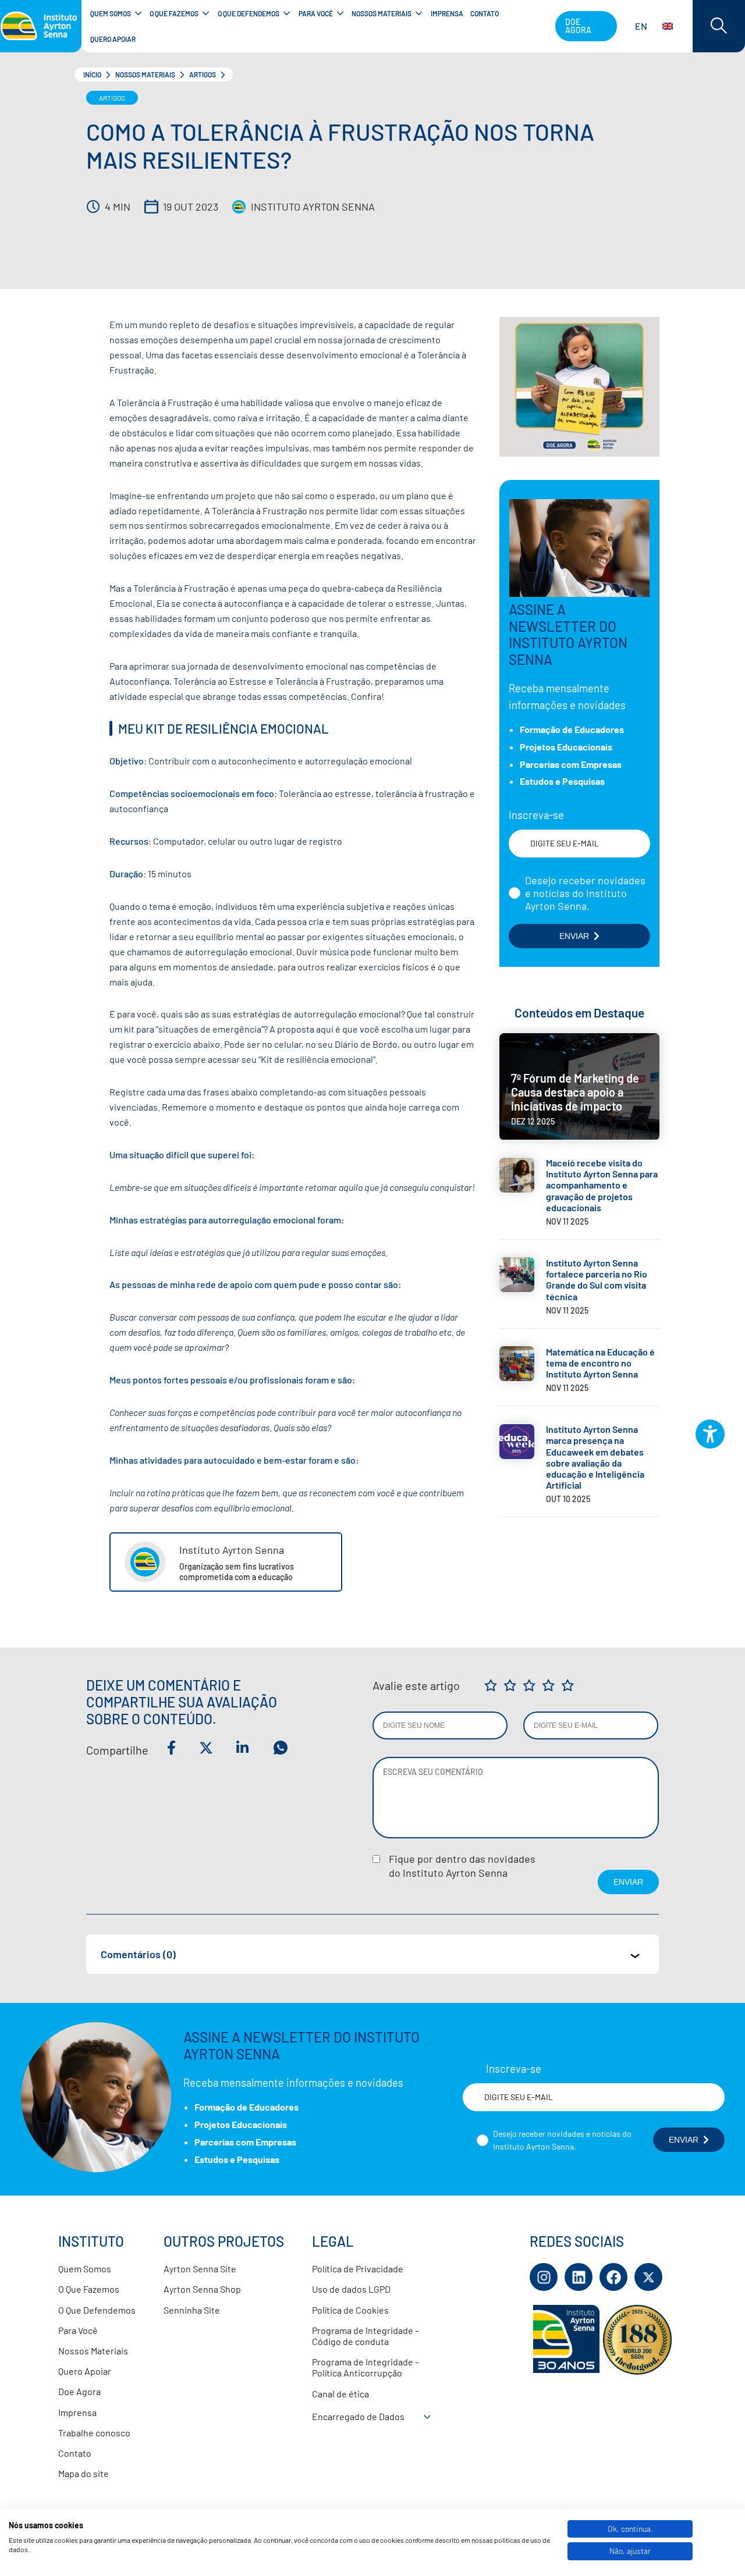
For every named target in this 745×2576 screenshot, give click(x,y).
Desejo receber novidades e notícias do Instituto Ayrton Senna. (585, 893)
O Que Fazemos (89, 2289)
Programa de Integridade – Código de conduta (366, 2336)
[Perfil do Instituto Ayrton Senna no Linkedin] (579, 2277)
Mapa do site (84, 2473)
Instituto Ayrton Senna (313, 207)
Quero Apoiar (85, 2371)
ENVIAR (574, 936)
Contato (75, 2453)
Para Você (78, 2330)
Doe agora (578, 26)
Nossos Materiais (145, 74)
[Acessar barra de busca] (719, 26)
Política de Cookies (350, 2310)
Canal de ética (340, 2394)
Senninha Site (192, 2310)
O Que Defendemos (97, 2310)
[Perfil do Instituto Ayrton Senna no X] (648, 2277)
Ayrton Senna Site (200, 2269)
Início (92, 74)
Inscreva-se (536, 816)
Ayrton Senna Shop (202, 2289)
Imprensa (77, 2412)
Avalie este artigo (416, 1685)
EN (641, 26)
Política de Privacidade (358, 2269)
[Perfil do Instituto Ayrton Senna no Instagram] (544, 2277)
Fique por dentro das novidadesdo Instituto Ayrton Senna (462, 1866)
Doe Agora (79, 2391)
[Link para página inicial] (41, 26)
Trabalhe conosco (94, 2433)
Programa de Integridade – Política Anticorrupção (366, 2367)
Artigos (203, 74)
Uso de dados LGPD (351, 2289)
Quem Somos (85, 2269)
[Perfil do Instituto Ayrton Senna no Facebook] (613, 2277)
